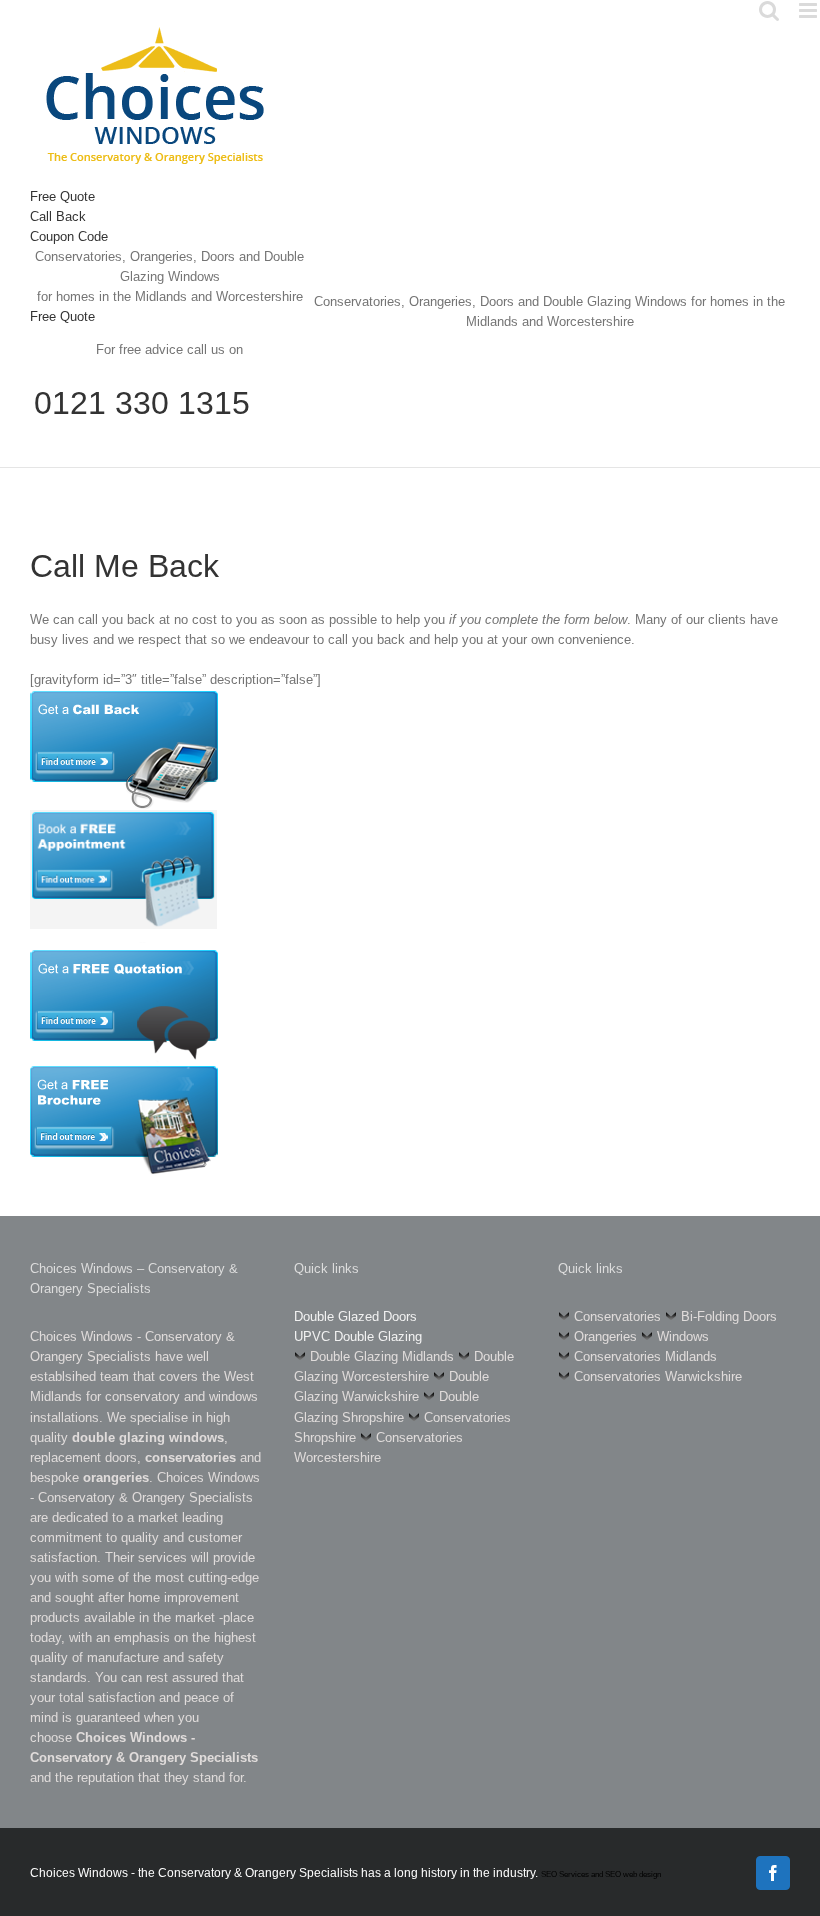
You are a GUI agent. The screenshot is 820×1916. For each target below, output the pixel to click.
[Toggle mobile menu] (809, 10)
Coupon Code (69, 236)
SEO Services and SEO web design (601, 1874)
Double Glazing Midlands (382, 1356)
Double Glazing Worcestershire (404, 1366)
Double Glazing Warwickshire (391, 1386)
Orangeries (605, 1336)
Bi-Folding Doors (729, 1316)
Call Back (58, 216)
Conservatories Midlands (645, 1356)
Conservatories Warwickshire (658, 1376)
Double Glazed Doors (355, 1316)
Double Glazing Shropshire (386, 1406)
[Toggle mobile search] (769, 10)
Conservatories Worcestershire (378, 1447)
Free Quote (62, 196)
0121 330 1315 (142, 403)
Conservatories (617, 1316)
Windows (683, 1336)
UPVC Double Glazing (358, 1336)
